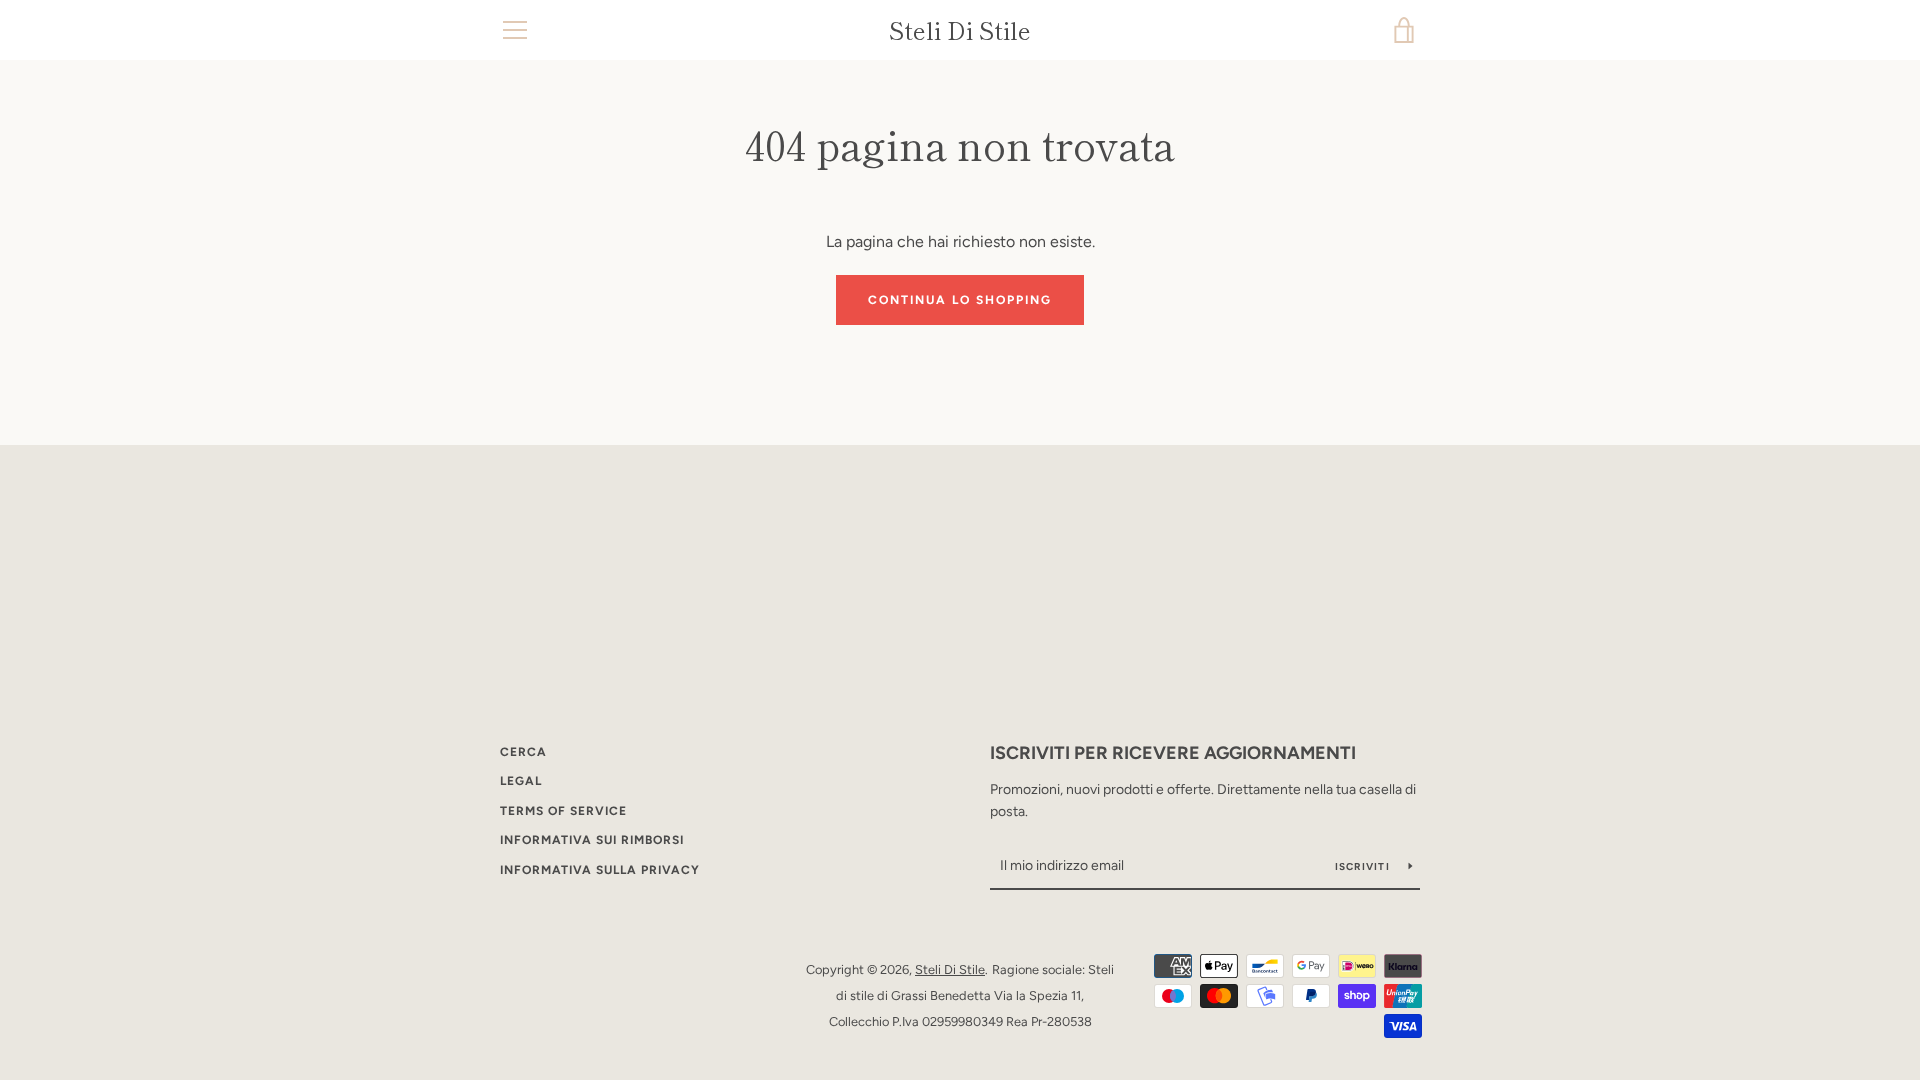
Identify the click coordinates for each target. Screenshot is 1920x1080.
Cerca (523, 752)
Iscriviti (1364, 866)
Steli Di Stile (960, 30)
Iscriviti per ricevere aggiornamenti (1173, 753)
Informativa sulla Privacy (600, 870)
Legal (521, 781)
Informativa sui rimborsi (592, 840)
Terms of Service (563, 811)
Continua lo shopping (960, 300)
